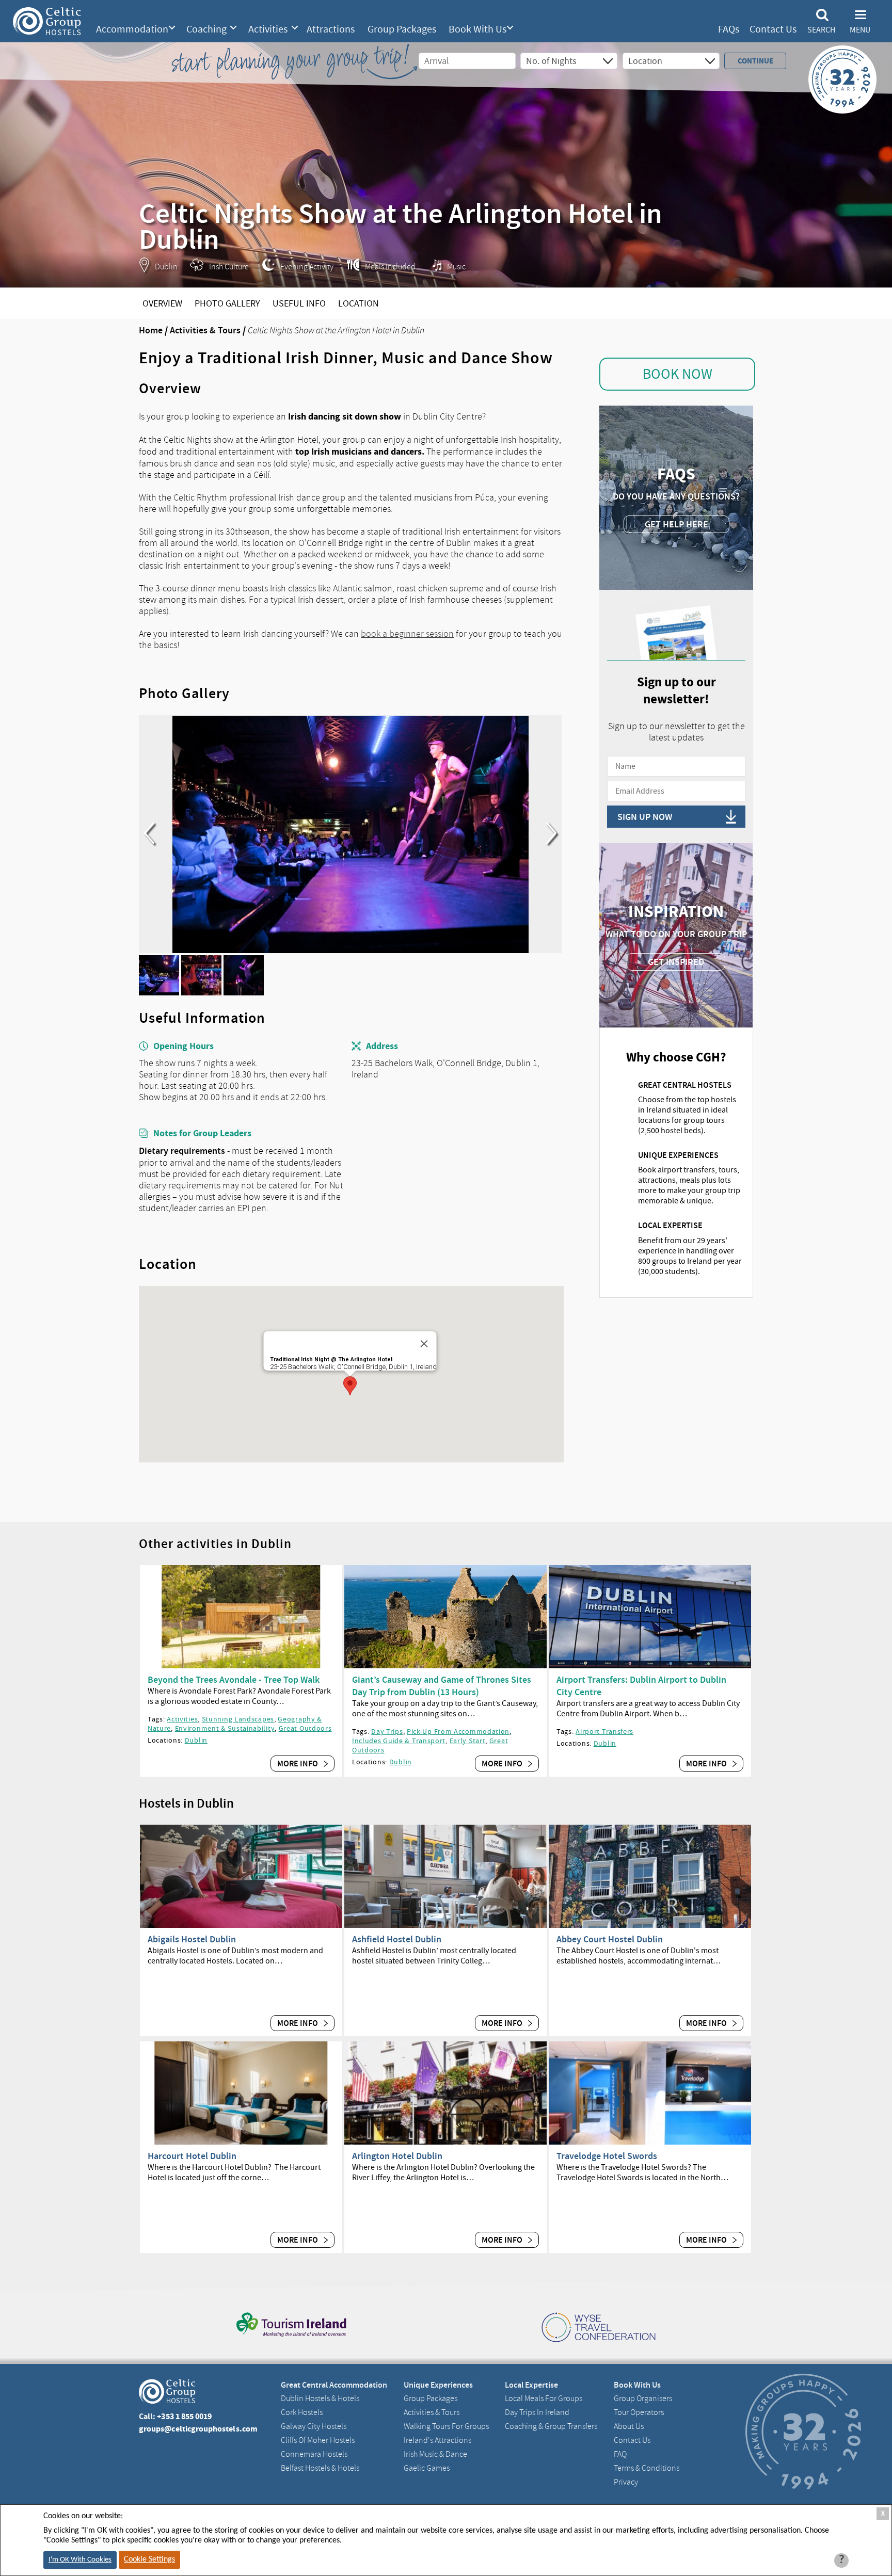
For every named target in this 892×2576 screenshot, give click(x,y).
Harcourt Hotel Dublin (192, 2156)
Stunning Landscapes (238, 1719)
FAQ (620, 2454)
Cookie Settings (149, 2559)
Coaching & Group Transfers (551, 2426)
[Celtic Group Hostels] (47, 21)
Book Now (678, 374)
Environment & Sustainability (225, 1728)
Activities (268, 29)
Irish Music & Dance (435, 2454)
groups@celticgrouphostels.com (198, 2429)
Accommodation (132, 29)
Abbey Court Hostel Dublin (610, 1939)
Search (821, 30)
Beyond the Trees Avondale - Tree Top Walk (234, 1680)
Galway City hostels (314, 2426)
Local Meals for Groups (544, 2398)
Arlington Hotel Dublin (397, 2156)
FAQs (729, 29)
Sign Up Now (645, 817)
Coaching (206, 29)
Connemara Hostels (314, 2454)
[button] (350, 1386)
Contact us (632, 2440)
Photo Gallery (227, 304)
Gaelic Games (427, 2468)
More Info (298, 1764)
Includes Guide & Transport (399, 1741)
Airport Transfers (604, 1731)
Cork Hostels (302, 2412)
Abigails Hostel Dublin (192, 1939)
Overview (162, 304)
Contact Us (773, 29)
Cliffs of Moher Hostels (318, 2440)
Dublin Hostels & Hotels (320, 2398)
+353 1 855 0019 (184, 2416)
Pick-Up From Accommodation (458, 1731)
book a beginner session (407, 634)
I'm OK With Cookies (80, 2560)
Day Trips (387, 1731)
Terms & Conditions (647, 2468)
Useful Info (299, 304)
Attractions (331, 29)
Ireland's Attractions (437, 2440)
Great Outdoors (305, 1728)
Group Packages (402, 29)
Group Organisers (643, 2398)
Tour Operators (639, 2412)
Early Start (468, 1741)
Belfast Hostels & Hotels (320, 2468)
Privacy (626, 2482)
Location (359, 304)
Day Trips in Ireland (537, 2412)
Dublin (196, 1740)
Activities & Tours (205, 330)
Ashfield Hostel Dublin (397, 1939)
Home (151, 330)
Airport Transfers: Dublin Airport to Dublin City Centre (641, 1686)
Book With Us (477, 29)
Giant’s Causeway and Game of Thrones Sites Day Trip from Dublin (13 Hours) (442, 1686)
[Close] (424, 1344)
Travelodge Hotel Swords (607, 2156)
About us (629, 2426)
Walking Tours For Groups (446, 2426)
